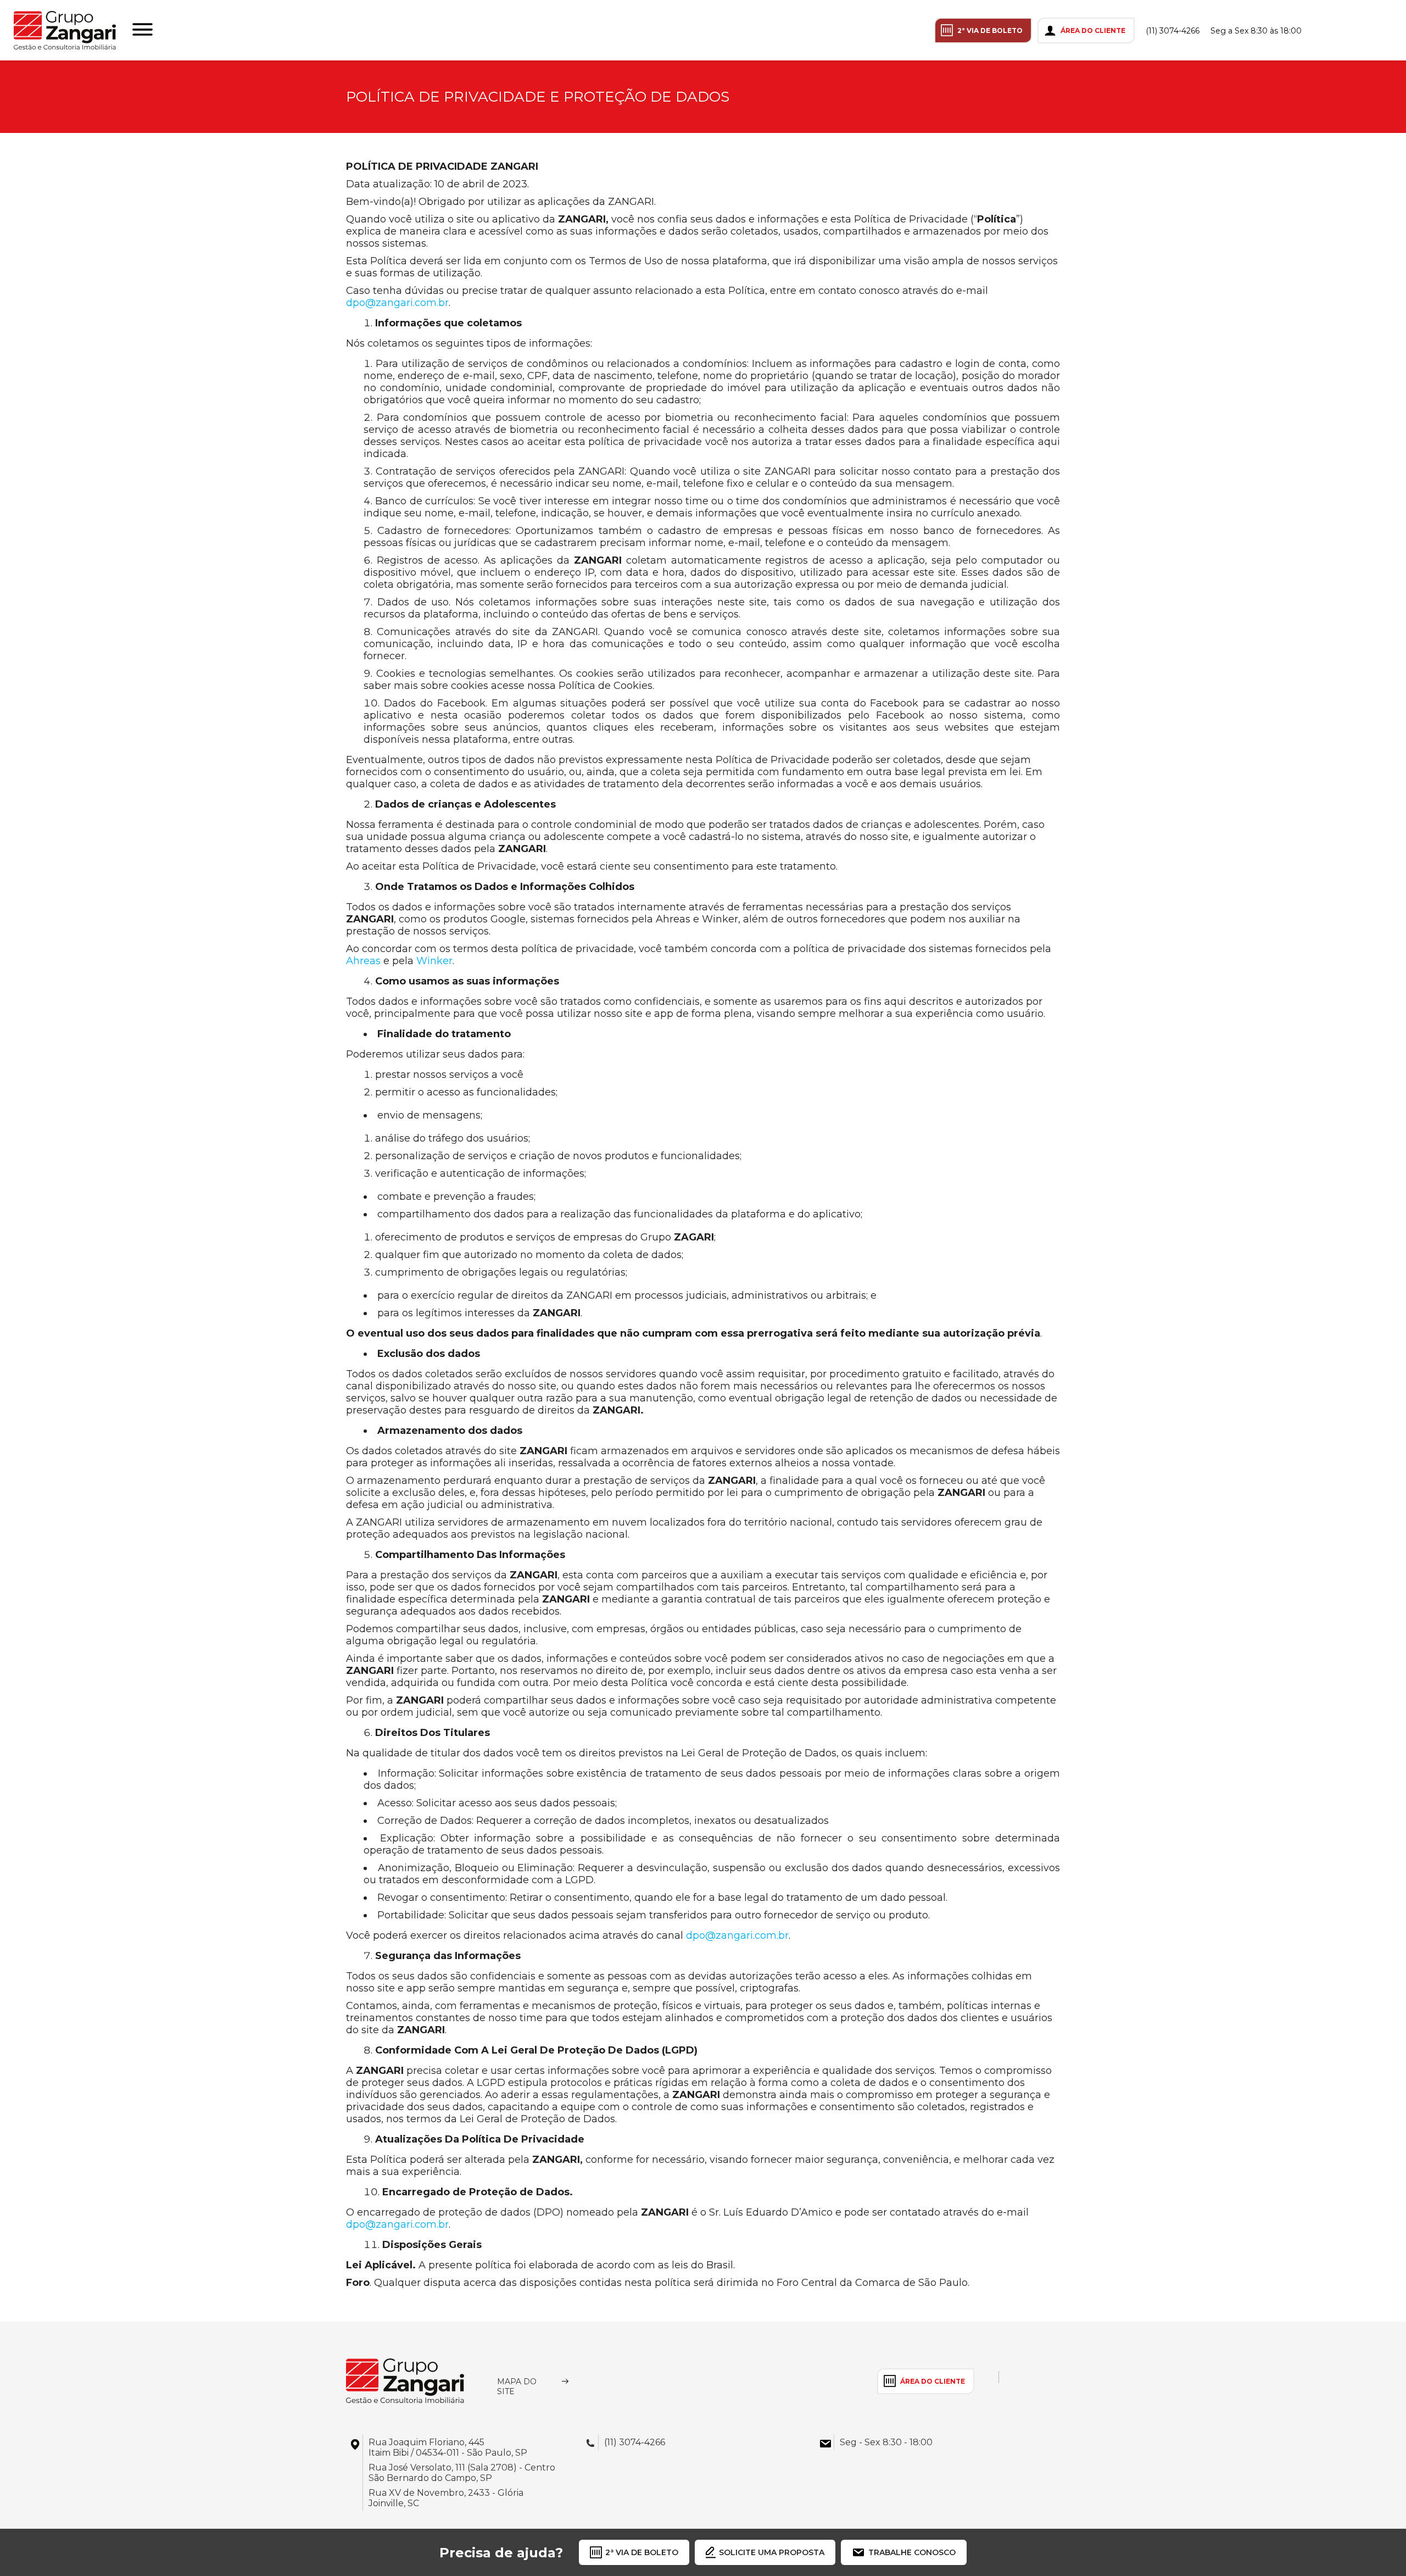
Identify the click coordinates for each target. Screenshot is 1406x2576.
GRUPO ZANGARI (65, 30)
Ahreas (363, 961)
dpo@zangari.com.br (397, 303)
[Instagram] (1324, 30)
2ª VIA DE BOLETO (990, 30)
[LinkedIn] (1370, 30)
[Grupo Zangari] (405, 2381)
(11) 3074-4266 (1173, 31)
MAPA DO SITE (517, 2386)
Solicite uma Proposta (772, 2552)
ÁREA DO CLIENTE (1093, 30)
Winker (434, 961)
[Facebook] (1347, 30)
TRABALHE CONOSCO (912, 2552)
